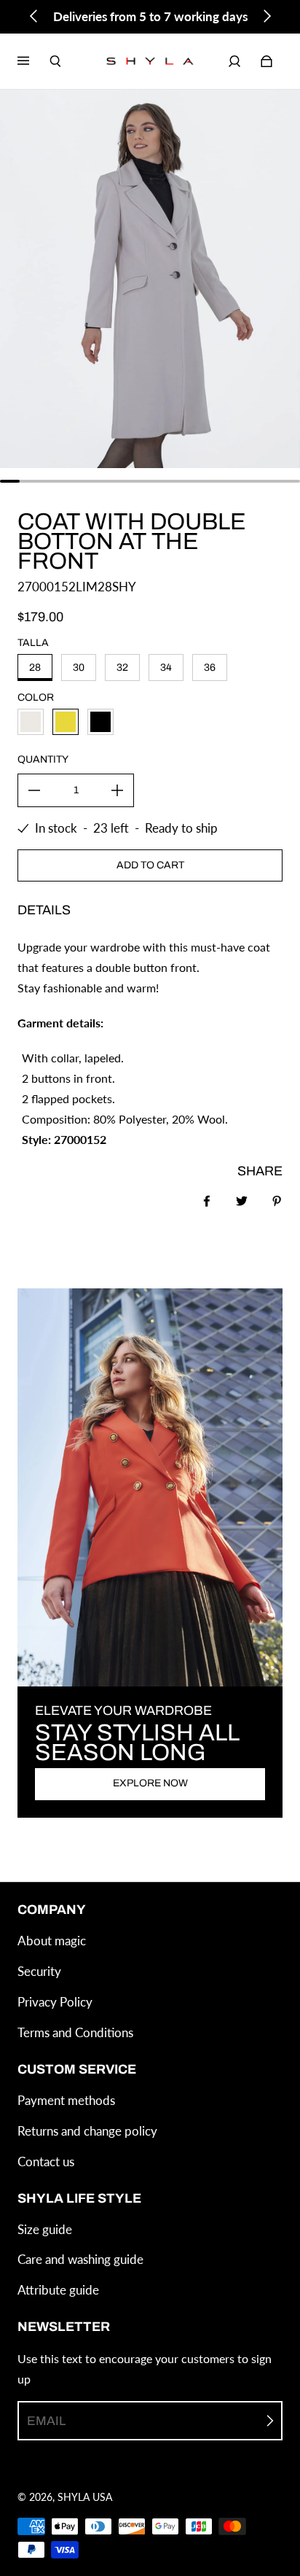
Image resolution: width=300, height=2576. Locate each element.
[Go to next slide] (267, 16)
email (46, 2421)
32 (122, 668)
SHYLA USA (85, 2497)
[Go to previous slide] (34, 16)
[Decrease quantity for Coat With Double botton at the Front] (34, 790)
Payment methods (66, 2100)
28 (35, 668)
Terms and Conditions (75, 2032)
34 (166, 668)
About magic (52, 1941)
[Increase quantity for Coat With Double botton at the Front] (117, 790)
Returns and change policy (87, 2131)
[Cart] (267, 61)
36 (210, 668)
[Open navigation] (33, 61)
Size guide (45, 2229)
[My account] (234, 61)
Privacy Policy (55, 2002)
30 (79, 668)
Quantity (43, 759)
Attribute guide (58, 2290)
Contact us (46, 2161)
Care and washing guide (80, 2259)
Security (39, 1971)
